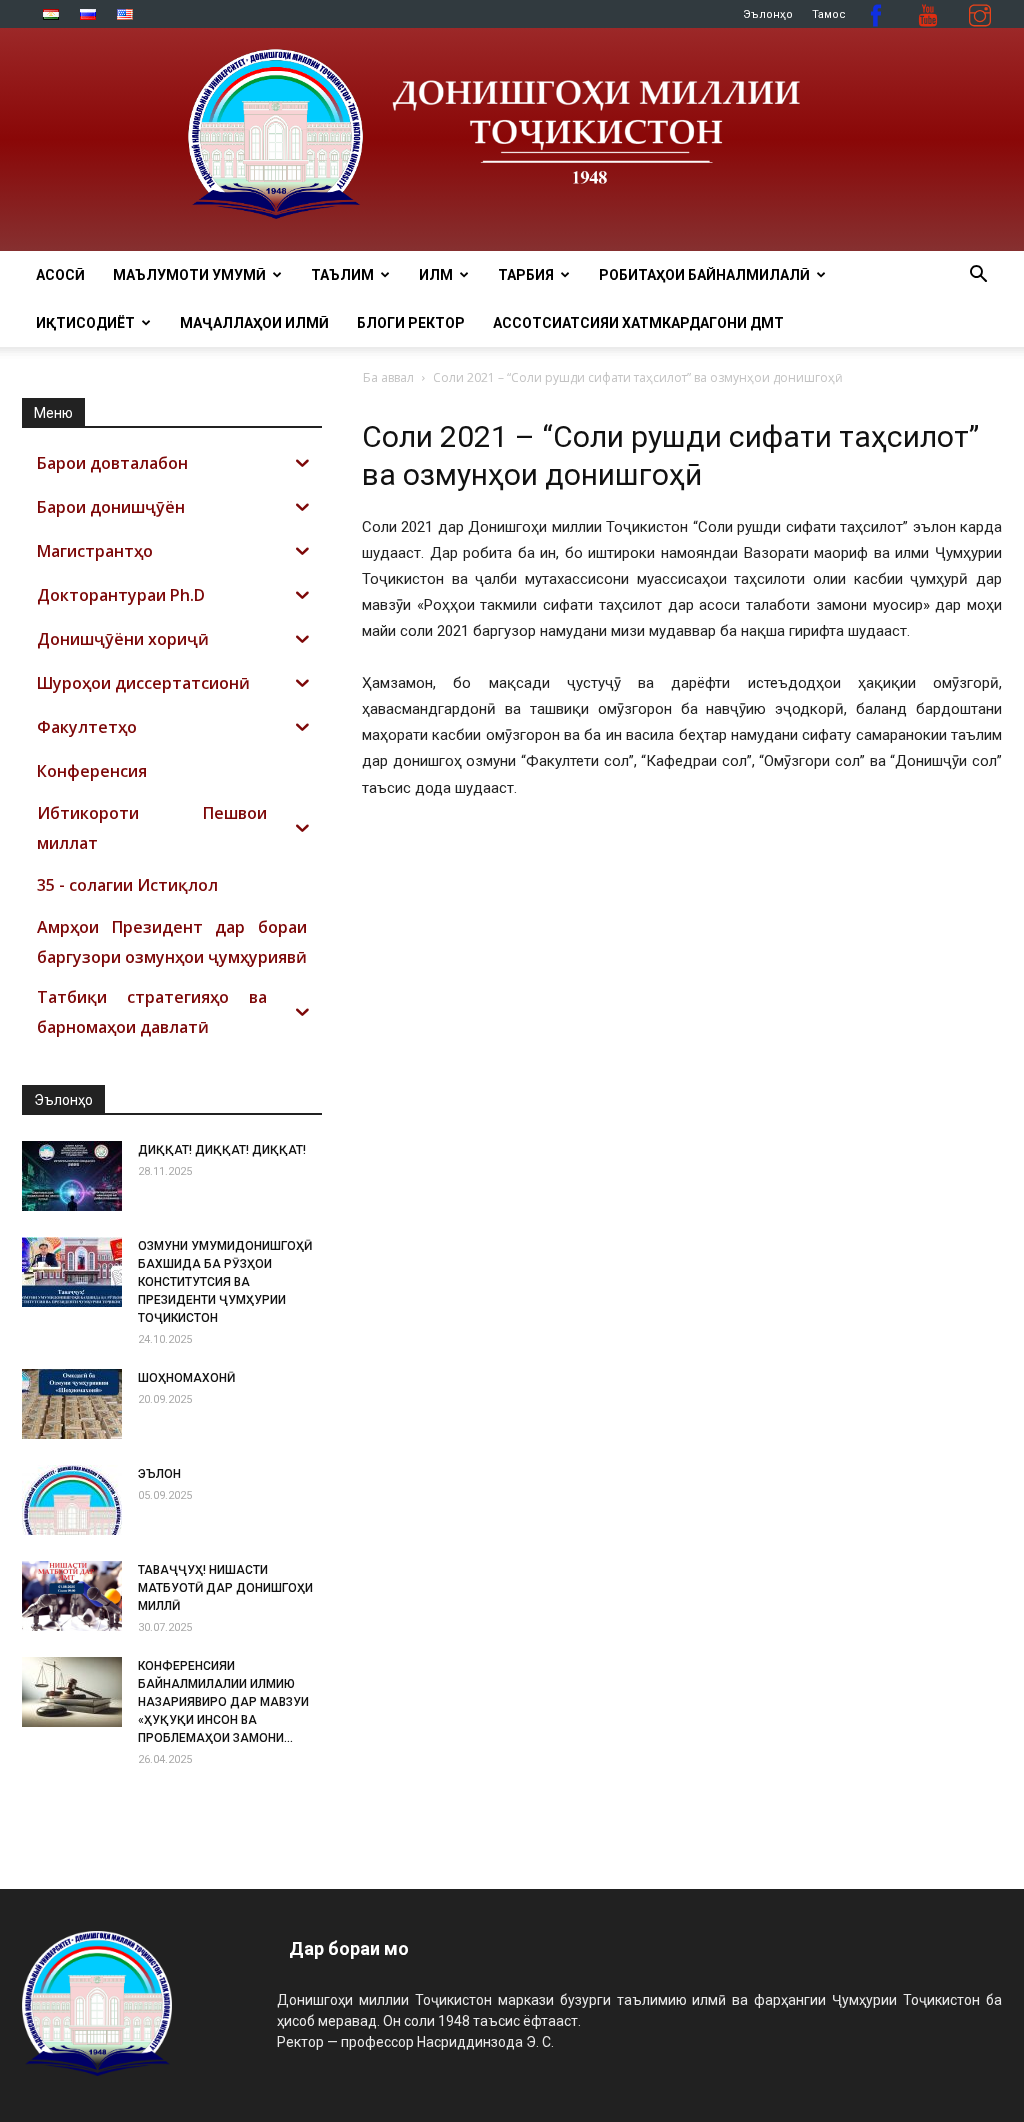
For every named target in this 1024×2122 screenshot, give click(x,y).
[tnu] (512, 139)
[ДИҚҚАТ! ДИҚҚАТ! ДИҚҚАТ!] (72, 1176)
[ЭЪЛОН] (72, 1500)
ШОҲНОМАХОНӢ (186, 1378)
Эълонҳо (768, 14)
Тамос (829, 14)
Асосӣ (60, 275)
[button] (978, 276)
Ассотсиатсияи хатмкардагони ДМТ (638, 323)
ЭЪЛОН (159, 1474)
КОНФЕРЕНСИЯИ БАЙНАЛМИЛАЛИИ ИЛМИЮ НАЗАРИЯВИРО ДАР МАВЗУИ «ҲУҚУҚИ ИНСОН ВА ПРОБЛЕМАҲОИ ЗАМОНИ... (223, 1702)
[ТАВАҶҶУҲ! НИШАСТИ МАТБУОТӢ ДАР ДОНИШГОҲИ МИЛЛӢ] (72, 1596)
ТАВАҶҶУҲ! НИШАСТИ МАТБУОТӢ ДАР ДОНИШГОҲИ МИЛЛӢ (225, 1588)
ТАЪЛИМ (342, 275)
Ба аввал (388, 377)
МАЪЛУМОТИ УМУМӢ (189, 275)
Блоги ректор (411, 323)
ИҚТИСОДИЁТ (85, 323)
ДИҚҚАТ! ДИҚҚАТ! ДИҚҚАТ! (222, 1150)
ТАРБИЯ (526, 275)
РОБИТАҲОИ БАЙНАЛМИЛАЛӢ (704, 275)
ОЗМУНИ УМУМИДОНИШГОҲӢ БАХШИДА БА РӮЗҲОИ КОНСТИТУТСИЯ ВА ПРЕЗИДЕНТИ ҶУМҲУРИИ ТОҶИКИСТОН (225, 1282)
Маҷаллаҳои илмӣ (254, 323)
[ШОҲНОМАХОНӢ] (72, 1404)
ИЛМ (436, 275)
